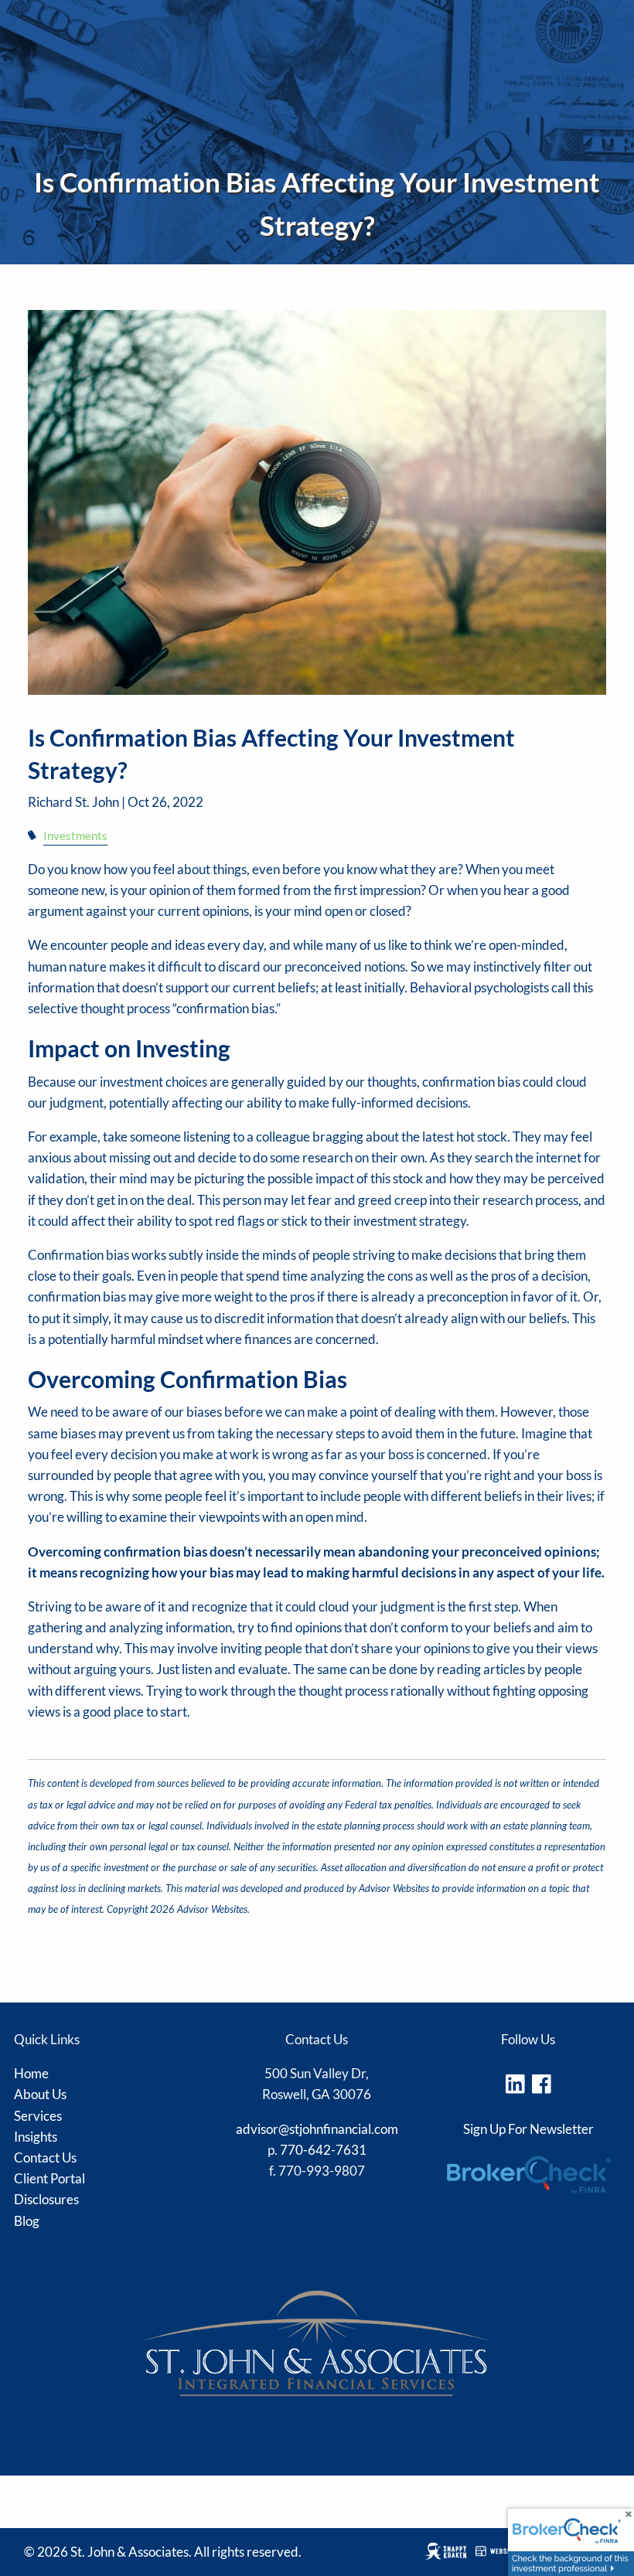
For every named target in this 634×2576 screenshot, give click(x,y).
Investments (75, 835)
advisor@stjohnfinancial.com (317, 2129)
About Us (40, 2094)
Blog (27, 2221)
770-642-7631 (323, 2150)
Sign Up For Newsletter (528, 2129)
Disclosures (46, 2199)
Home (31, 2073)
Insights (36, 2137)
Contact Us (45, 2157)
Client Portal (49, 2178)
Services (38, 2116)
